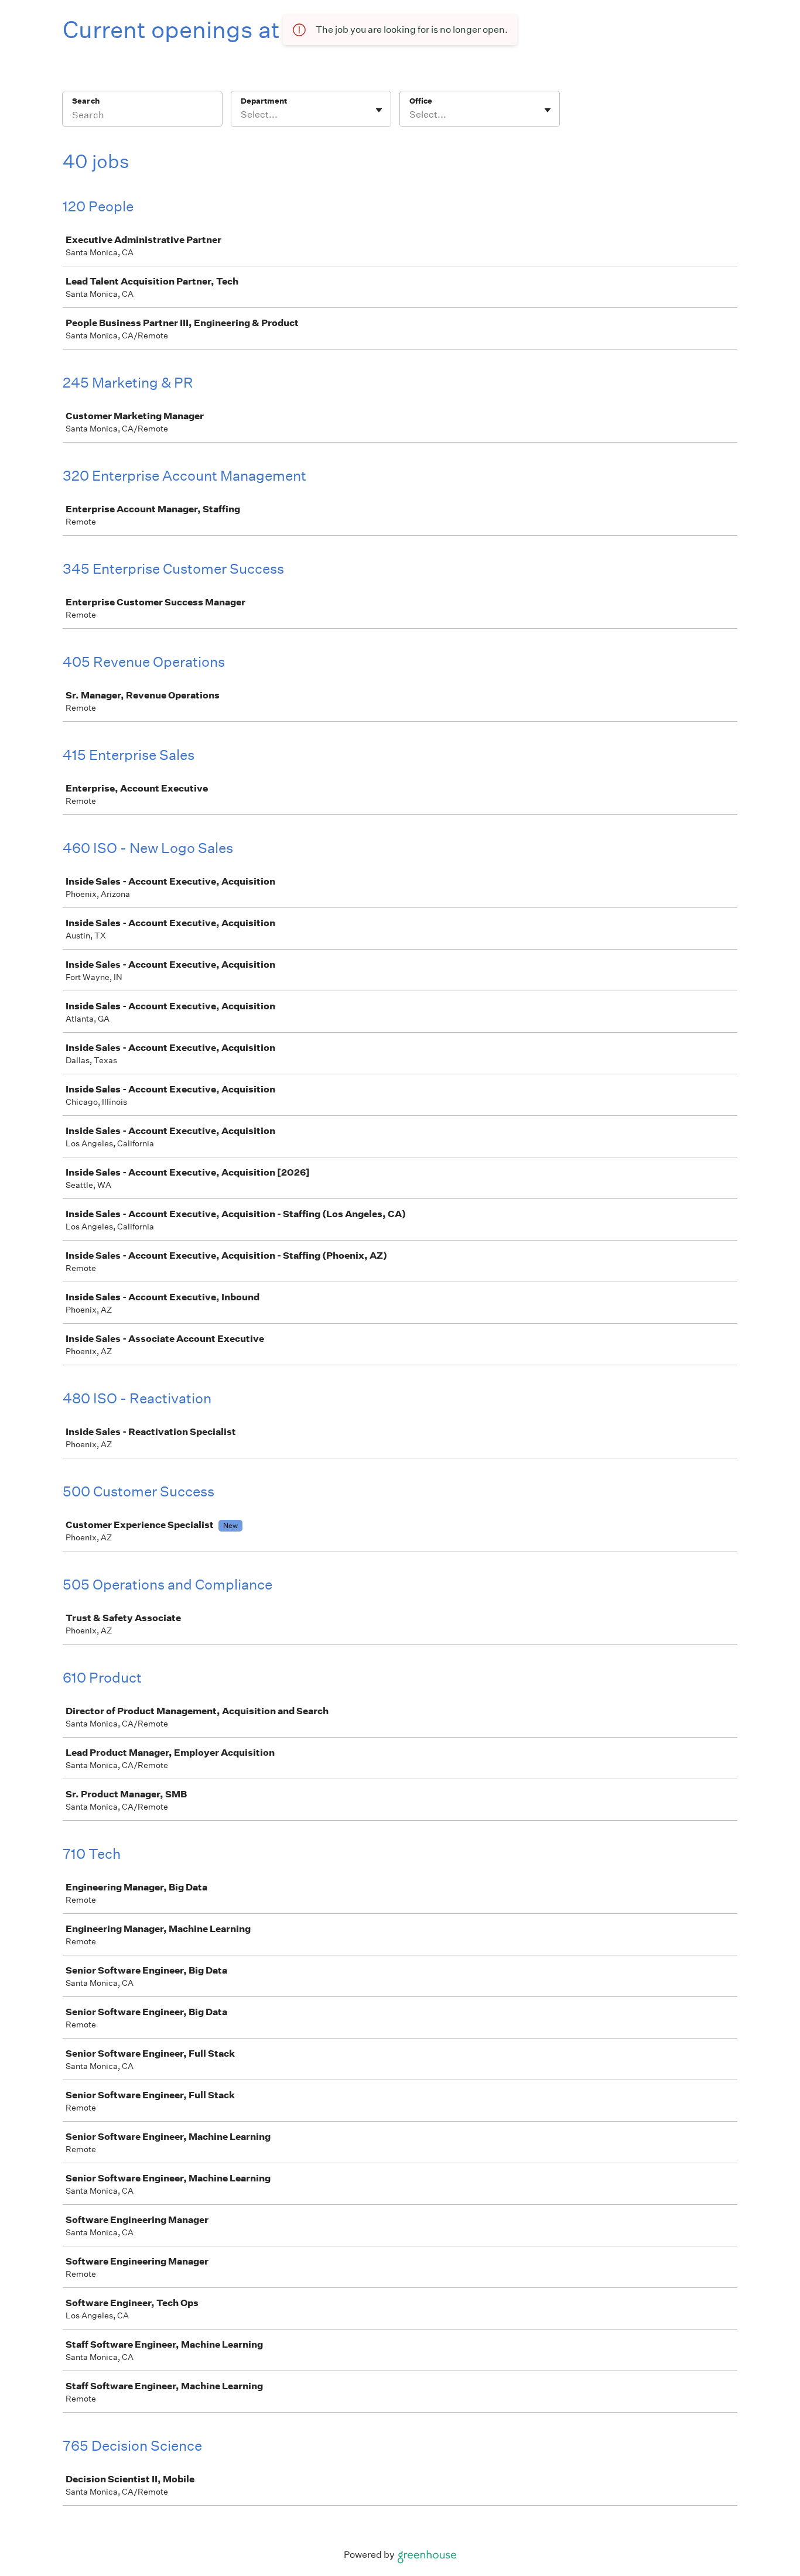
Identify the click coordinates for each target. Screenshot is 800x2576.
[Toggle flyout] (379, 110)
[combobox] (242, 115)
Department (264, 101)
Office (421, 101)
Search (86, 101)
